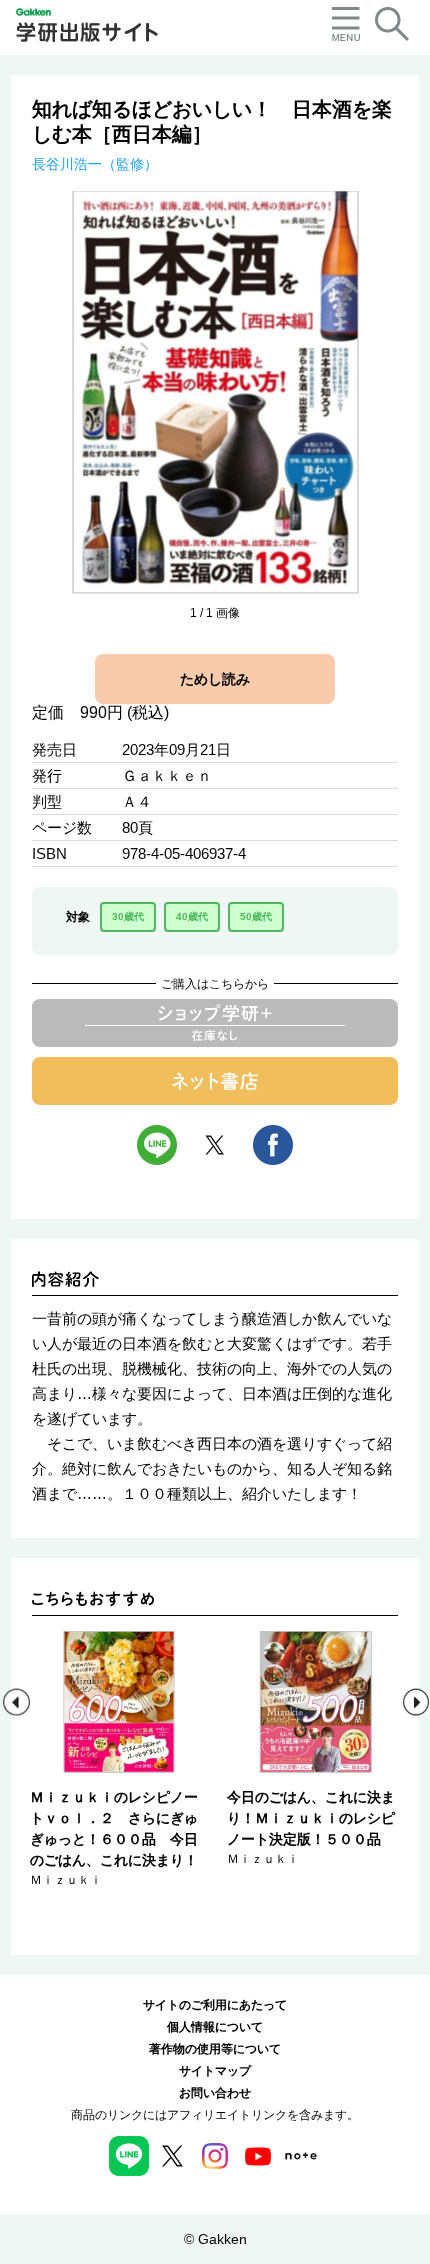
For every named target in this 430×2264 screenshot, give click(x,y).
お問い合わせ (215, 2093)
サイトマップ (215, 2071)
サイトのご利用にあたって (215, 2005)
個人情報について (215, 2027)
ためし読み (215, 679)
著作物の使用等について (215, 2049)
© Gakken (215, 2239)
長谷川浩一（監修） (95, 164)
